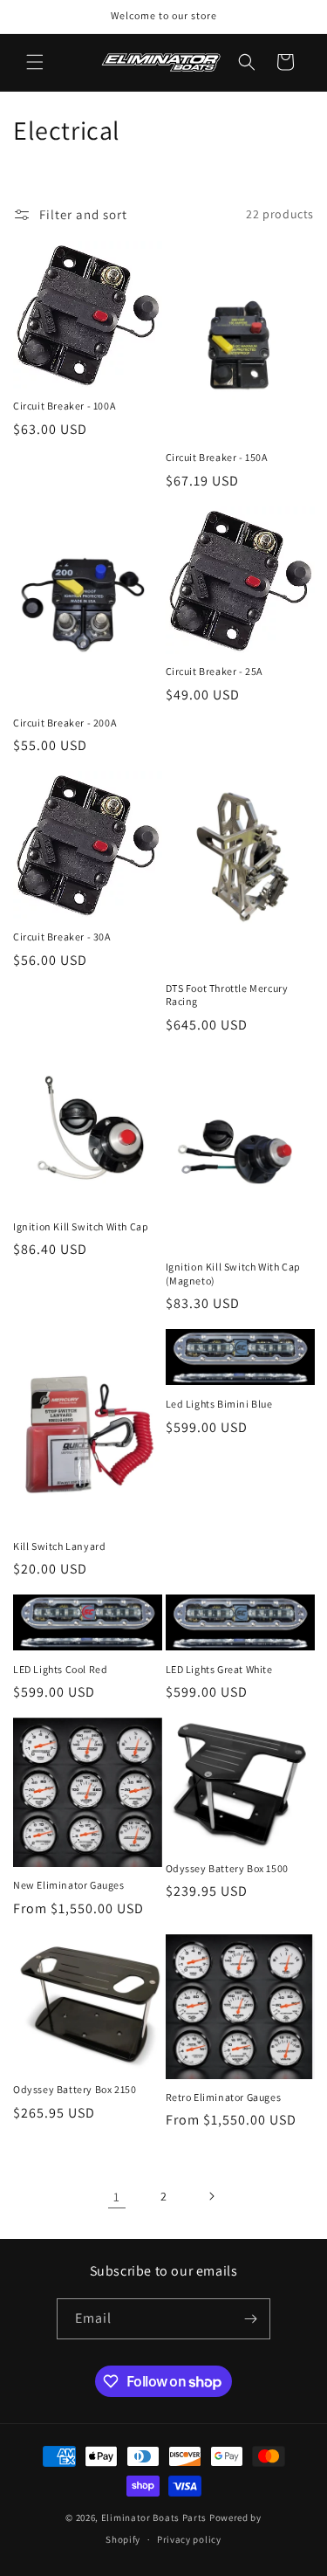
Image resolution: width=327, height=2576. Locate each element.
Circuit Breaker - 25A (215, 671)
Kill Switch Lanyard (59, 1546)
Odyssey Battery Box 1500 (227, 1868)
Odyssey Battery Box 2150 (75, 2089)
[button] (35, 62)
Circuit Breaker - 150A (217, 457)
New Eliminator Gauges (69, 1885)
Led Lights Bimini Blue (219, 1404)
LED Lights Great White (219, 1669)
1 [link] (117, 2197)
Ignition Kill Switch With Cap (81, 1226)
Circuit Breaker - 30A (62, 937)
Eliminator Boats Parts (154, 2517)
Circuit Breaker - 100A (64, 406)
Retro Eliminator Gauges (224, 2097)
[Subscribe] (250, 2319)
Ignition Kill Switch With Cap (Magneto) (233, 1274)
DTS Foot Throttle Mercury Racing (227, 995)
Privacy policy (189, 2539)
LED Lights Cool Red (60, 1669)
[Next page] (211, 2196)
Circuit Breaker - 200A (65, 723)
